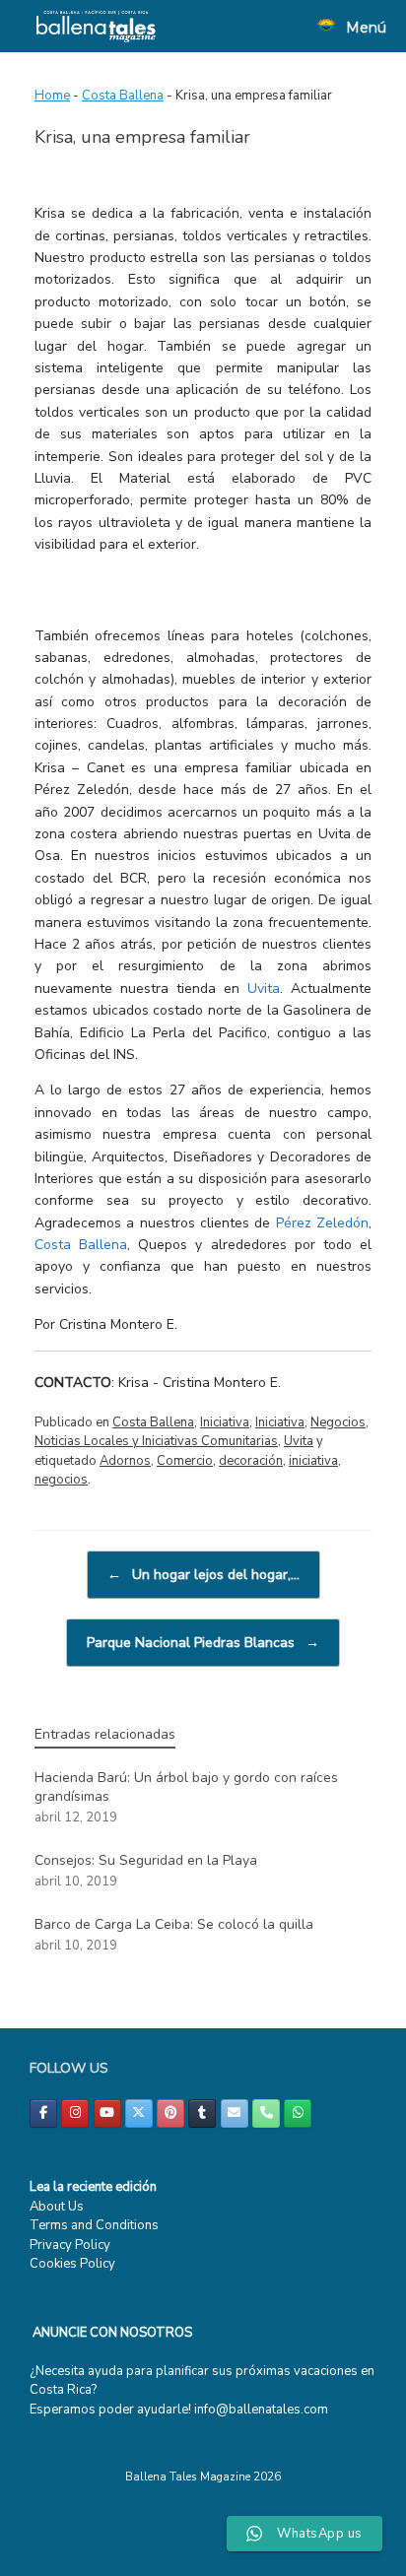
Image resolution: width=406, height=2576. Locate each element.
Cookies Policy (72, 2264)
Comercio (185, 1461)
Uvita (264, 989)
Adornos (125, 1461)
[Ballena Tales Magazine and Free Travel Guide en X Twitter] (139, 2114)
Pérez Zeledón (322, 1223)
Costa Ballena (123, 96)
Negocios (338, 1422)
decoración (251, 1461)
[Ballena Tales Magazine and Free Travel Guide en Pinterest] (170, 2114)
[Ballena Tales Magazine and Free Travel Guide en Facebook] (43, 2114)
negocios (61, 1480)
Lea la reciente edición (93, 2187)
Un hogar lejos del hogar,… (203, 1575)
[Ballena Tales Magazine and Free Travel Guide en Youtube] (107, 2114)
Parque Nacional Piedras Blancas (203, 1643)
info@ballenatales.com (261, 2410)
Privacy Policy (70, 2245)
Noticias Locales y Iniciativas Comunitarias (156, 1441)
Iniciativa (225, 1422)
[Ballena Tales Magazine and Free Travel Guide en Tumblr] (202, 2114)
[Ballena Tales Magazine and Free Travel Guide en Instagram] (75, 2114)
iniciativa (313, 1461)
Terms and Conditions (94, 2225)
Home (52, 96)
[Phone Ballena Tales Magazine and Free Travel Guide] (266, 2114)
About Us (57, 2207)
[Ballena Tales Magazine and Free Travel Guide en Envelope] (235, 2114)
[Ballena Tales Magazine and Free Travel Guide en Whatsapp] (298, 2114)
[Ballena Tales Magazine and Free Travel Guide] (96, 26)
